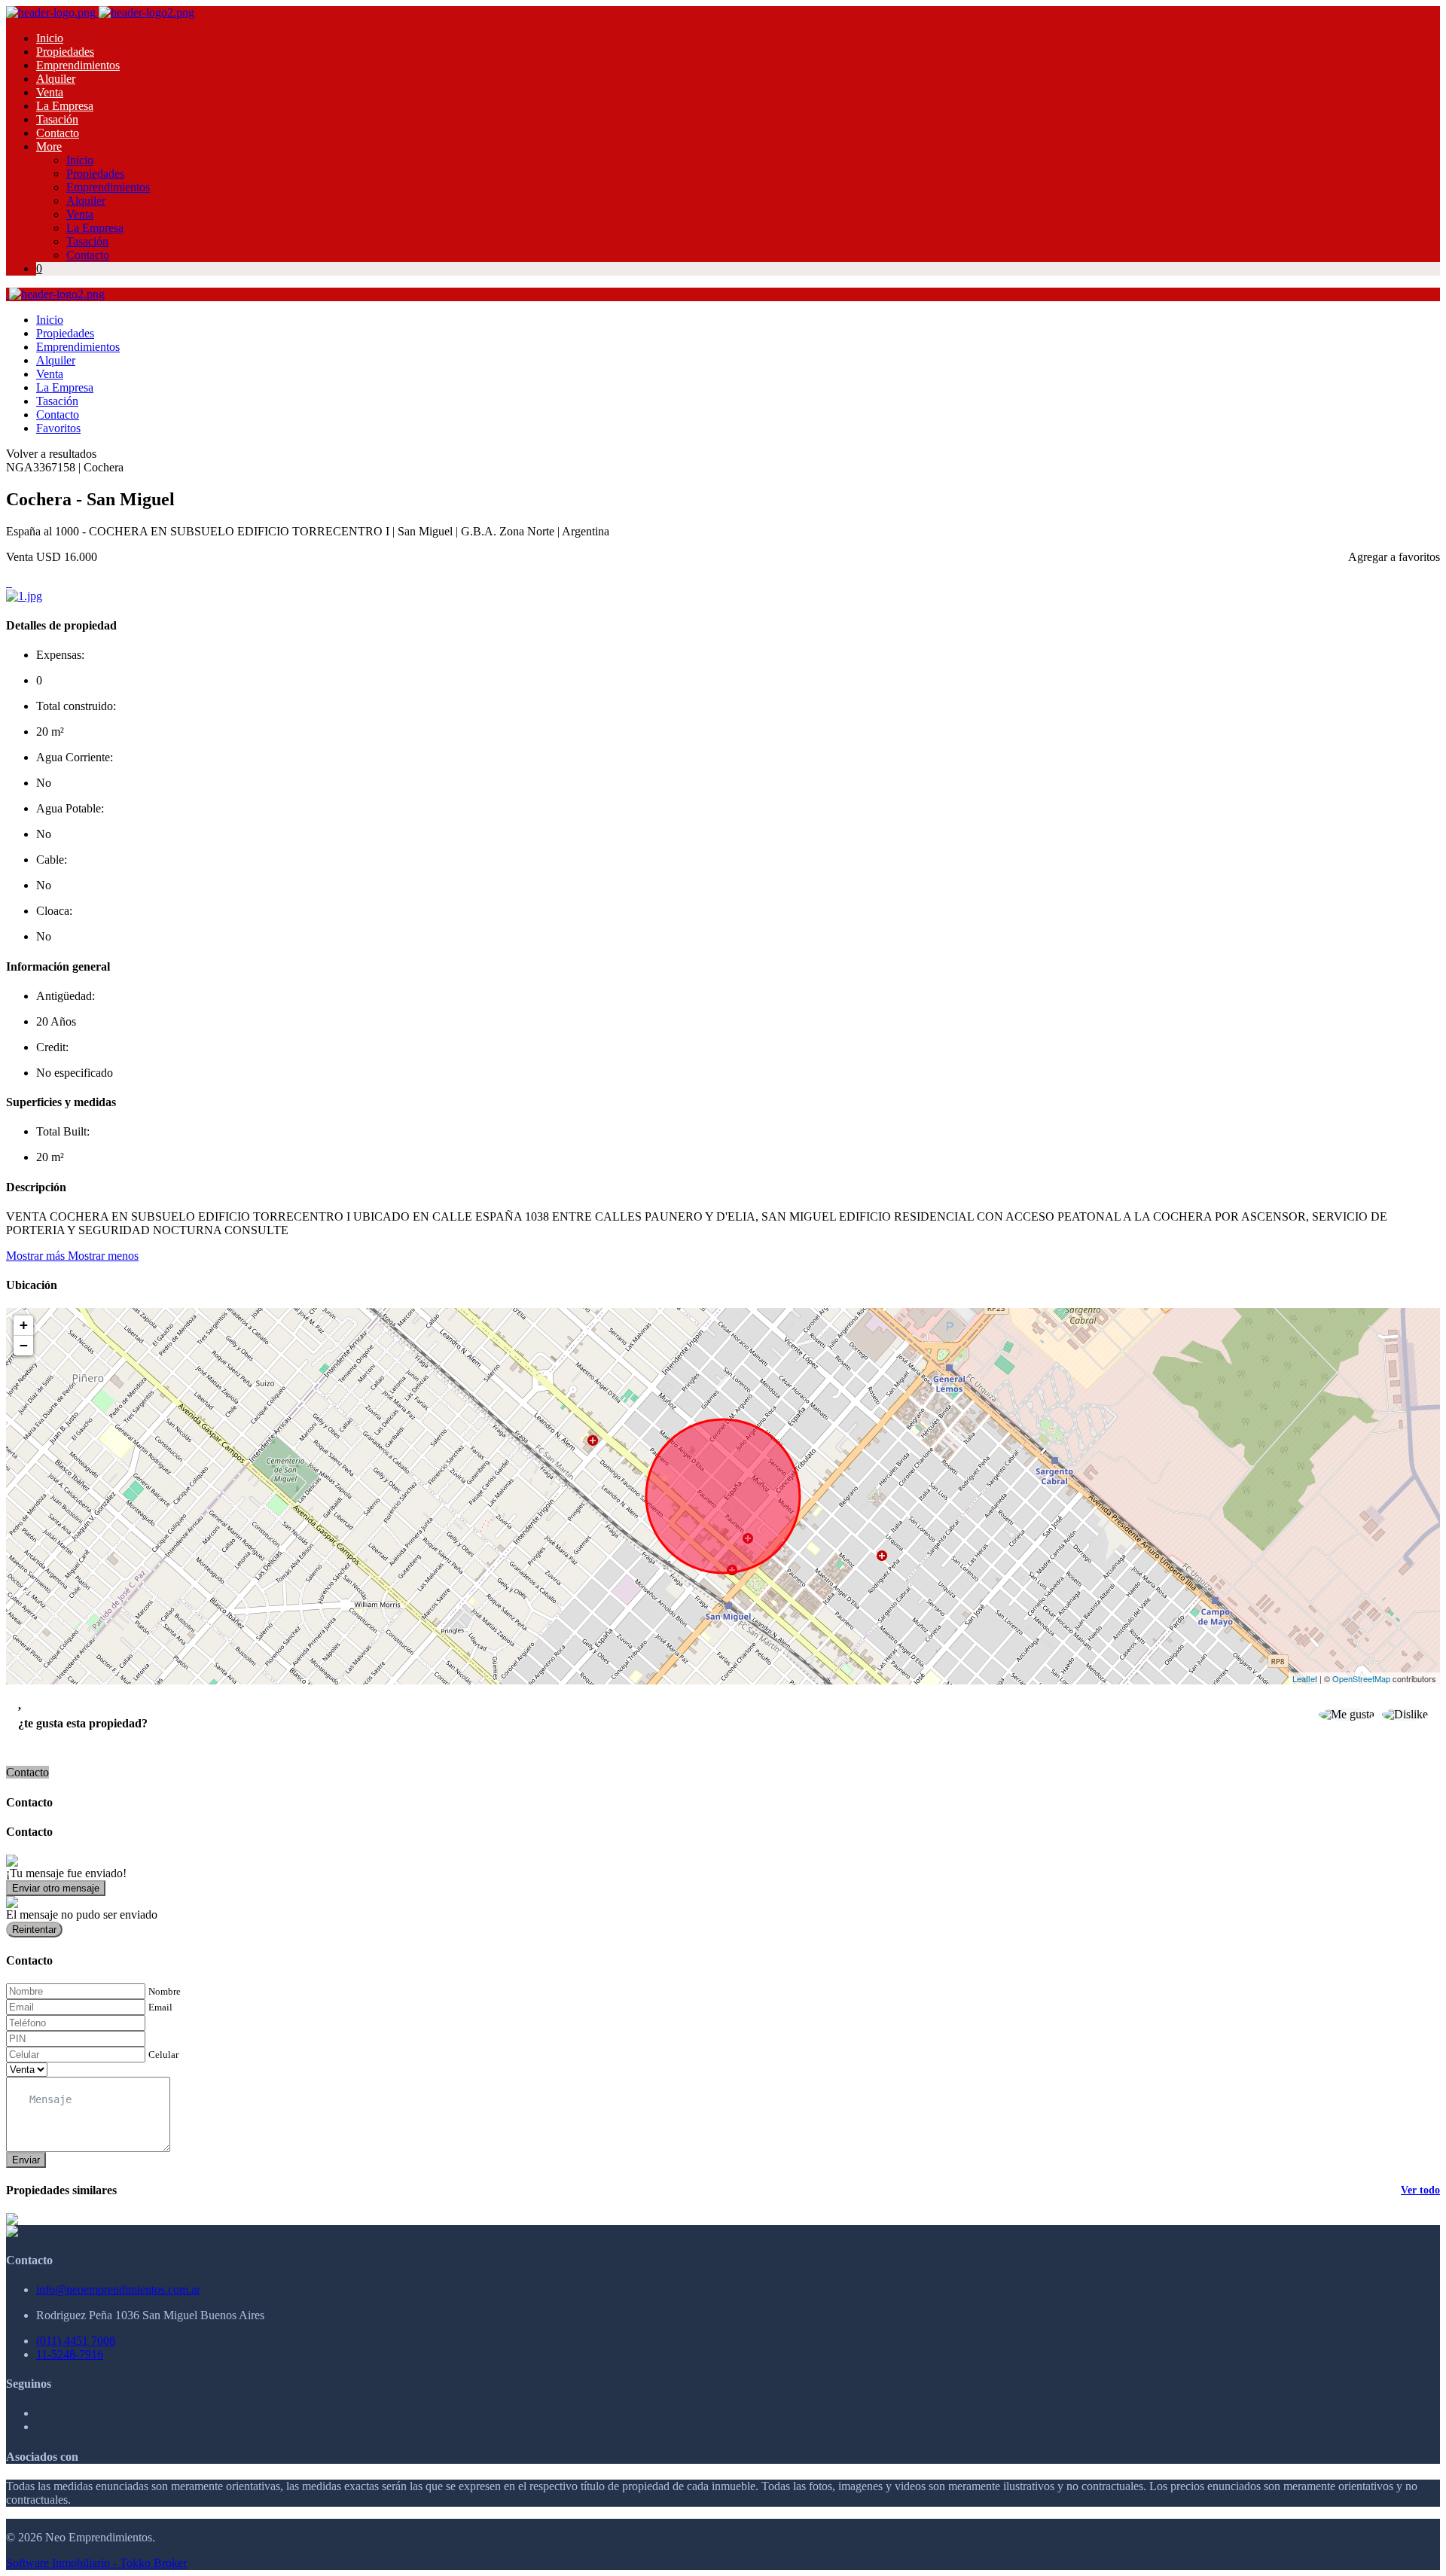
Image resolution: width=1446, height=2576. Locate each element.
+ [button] (24, 1325)
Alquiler (56, 79)
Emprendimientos (78, 65)
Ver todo (1420, 2190)
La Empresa (65, 106)
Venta (50, 92)
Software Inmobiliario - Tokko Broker (96, 2563)
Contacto (58, 133)
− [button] (24, 1345)
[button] (72, 1256)
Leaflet (1305, 1678)
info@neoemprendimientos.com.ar (118, 2289)
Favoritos (58, 428)
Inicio (50, 38)
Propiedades (65, 52)
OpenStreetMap (1361, 1678)
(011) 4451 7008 (76, 2341)
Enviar (26, 2160)
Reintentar (34, 1930)
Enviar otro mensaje (56, 1888)
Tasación (57, 119)
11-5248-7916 (70, 2354)
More (49, 146)
